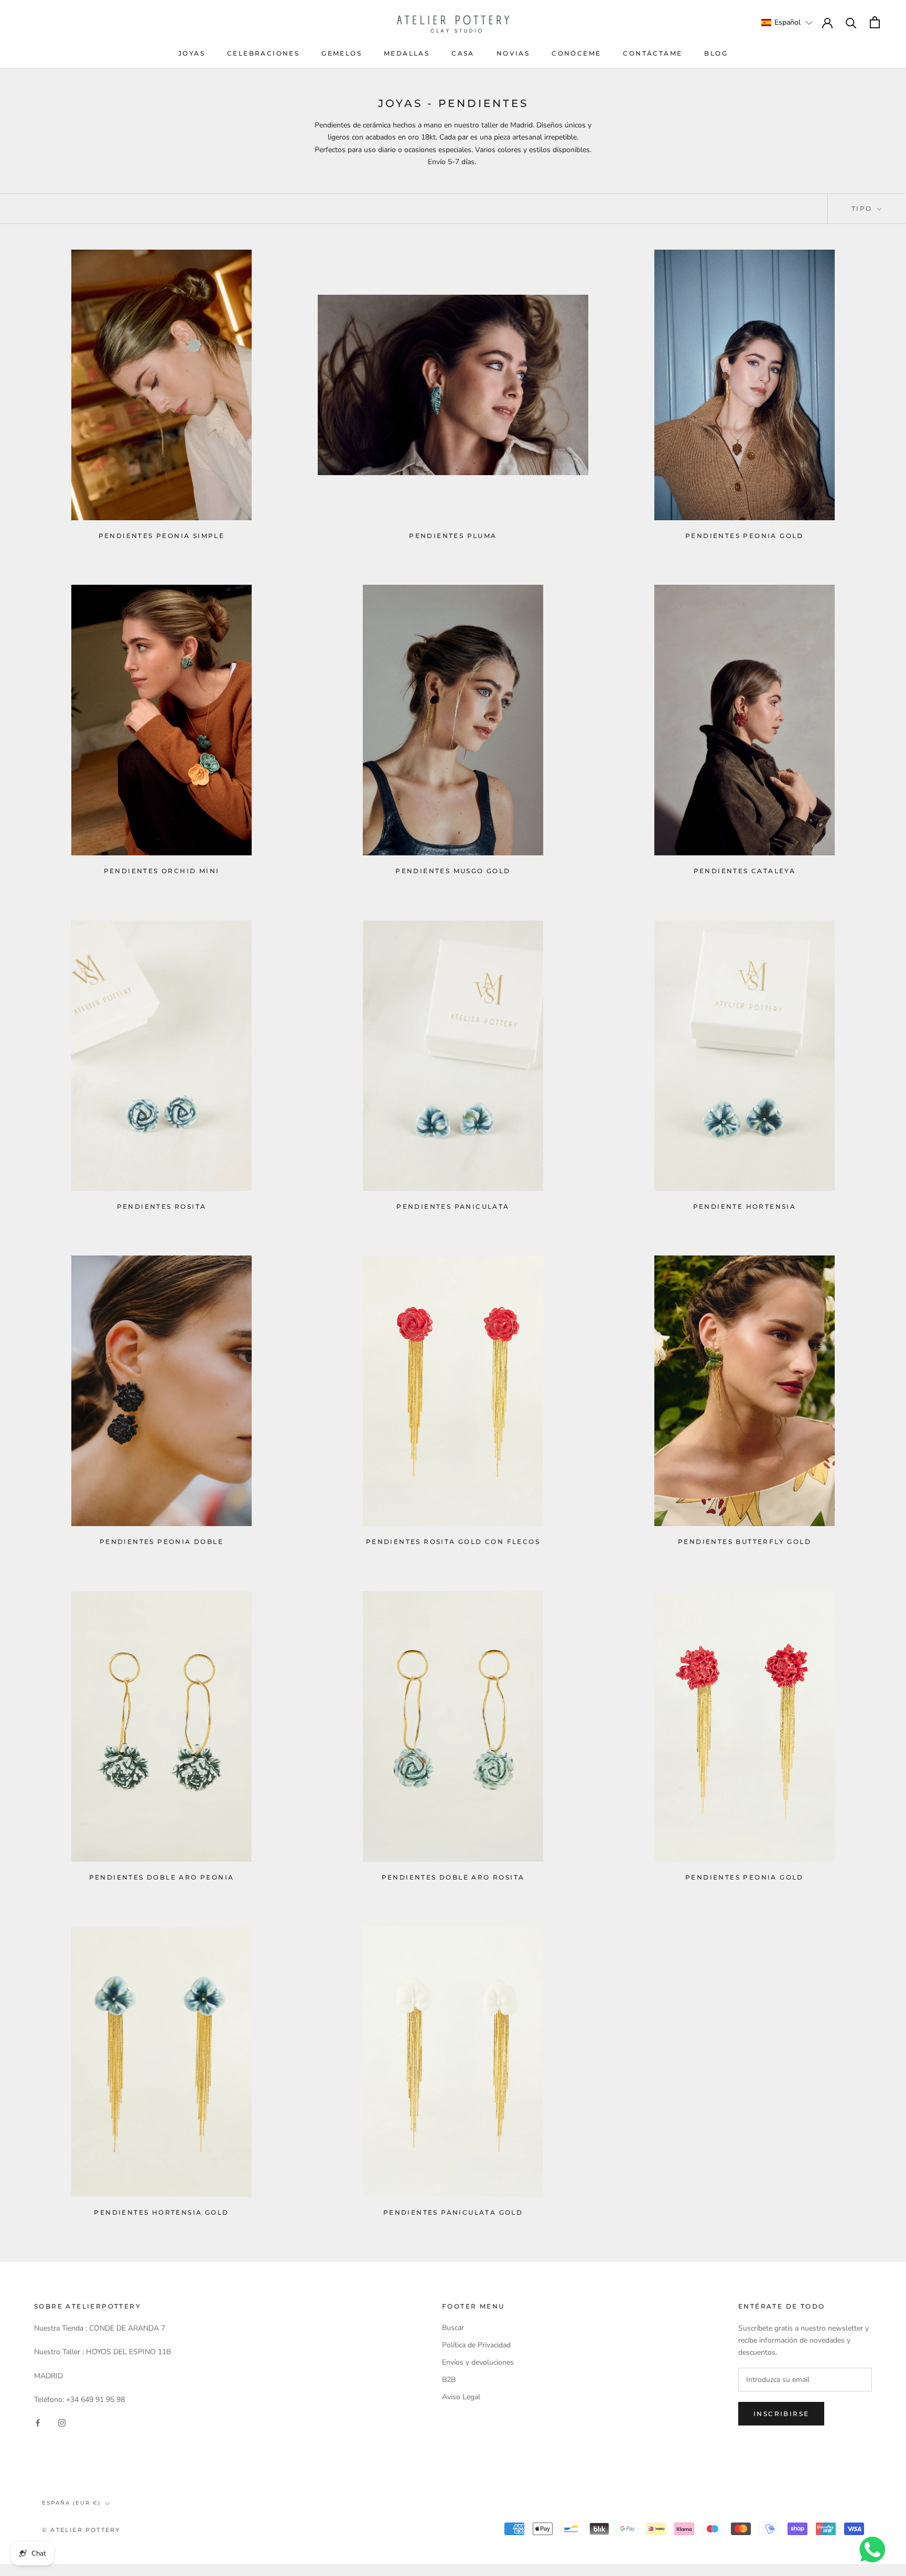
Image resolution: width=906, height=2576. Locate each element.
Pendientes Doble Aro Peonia (162, 1877)
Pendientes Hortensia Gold (161, 2212)
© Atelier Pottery (81, 2530)
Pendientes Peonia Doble (161, 1542)
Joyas (192, 53)
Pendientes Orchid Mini (162, 871)
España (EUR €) (71, 2503)
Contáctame (652, 53)
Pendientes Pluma (453, 536)
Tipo (863, 208)
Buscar (453, 2328)
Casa (463, 53)
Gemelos (342, 53)
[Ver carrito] (875, 22)
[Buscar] (851, 22)
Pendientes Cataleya (745, 871)
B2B (449, 2380)
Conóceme (576, 53)
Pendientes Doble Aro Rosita (453, 1877)
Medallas (407, 53)
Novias (513, 53)
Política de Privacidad (476, 2345)
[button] (787, 22)
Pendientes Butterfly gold (745, 1542)
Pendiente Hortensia (745, 1206)
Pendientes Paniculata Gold (453, 2212)
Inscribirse (781, 2414)
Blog (716, 53)
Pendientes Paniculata (453, 1206)
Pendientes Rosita (162, 1206)
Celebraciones (263, 53)
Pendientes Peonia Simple (162, 536)
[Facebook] (38, 2422)
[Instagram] (62, 2422)
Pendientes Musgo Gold (453, 871)
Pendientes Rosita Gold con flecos (453, 1542)
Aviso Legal (461, 2397)
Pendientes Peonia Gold (745, 536)
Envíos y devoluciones (478, 2362)
